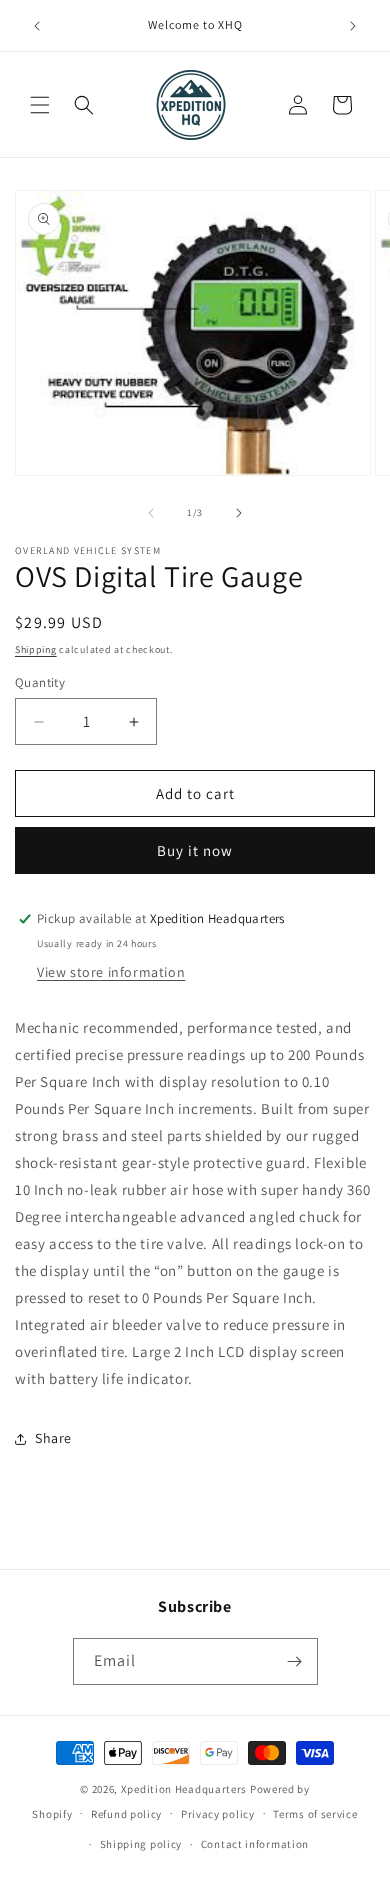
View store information (111, 972)
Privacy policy (218, 1814)
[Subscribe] (295, 1661)
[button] (40, 105)
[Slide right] (239, 513)
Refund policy (126, 1814)
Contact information (255, 1844)
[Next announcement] (353, 26)
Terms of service (315, 1814)
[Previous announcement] (37, 26)
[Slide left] (151, 513)
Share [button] (53, 1438)
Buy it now (195, 850)
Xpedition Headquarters (184, 1789)
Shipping (36, 649)
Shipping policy (141, 1844)
